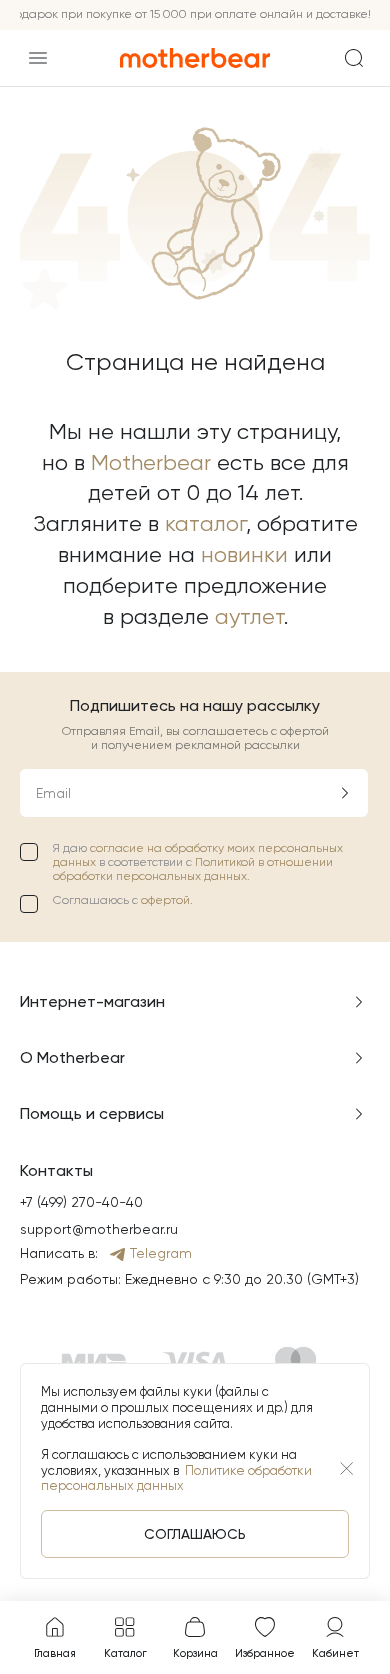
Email (53, 793)
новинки (244, 554)
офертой (165, 900)
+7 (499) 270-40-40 (81, 1202)
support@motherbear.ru (99, 1229)
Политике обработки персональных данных (176, 1478)
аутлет (249, 616)
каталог (205, 523)
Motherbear (151, 462)
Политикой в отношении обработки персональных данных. (193, 869)
